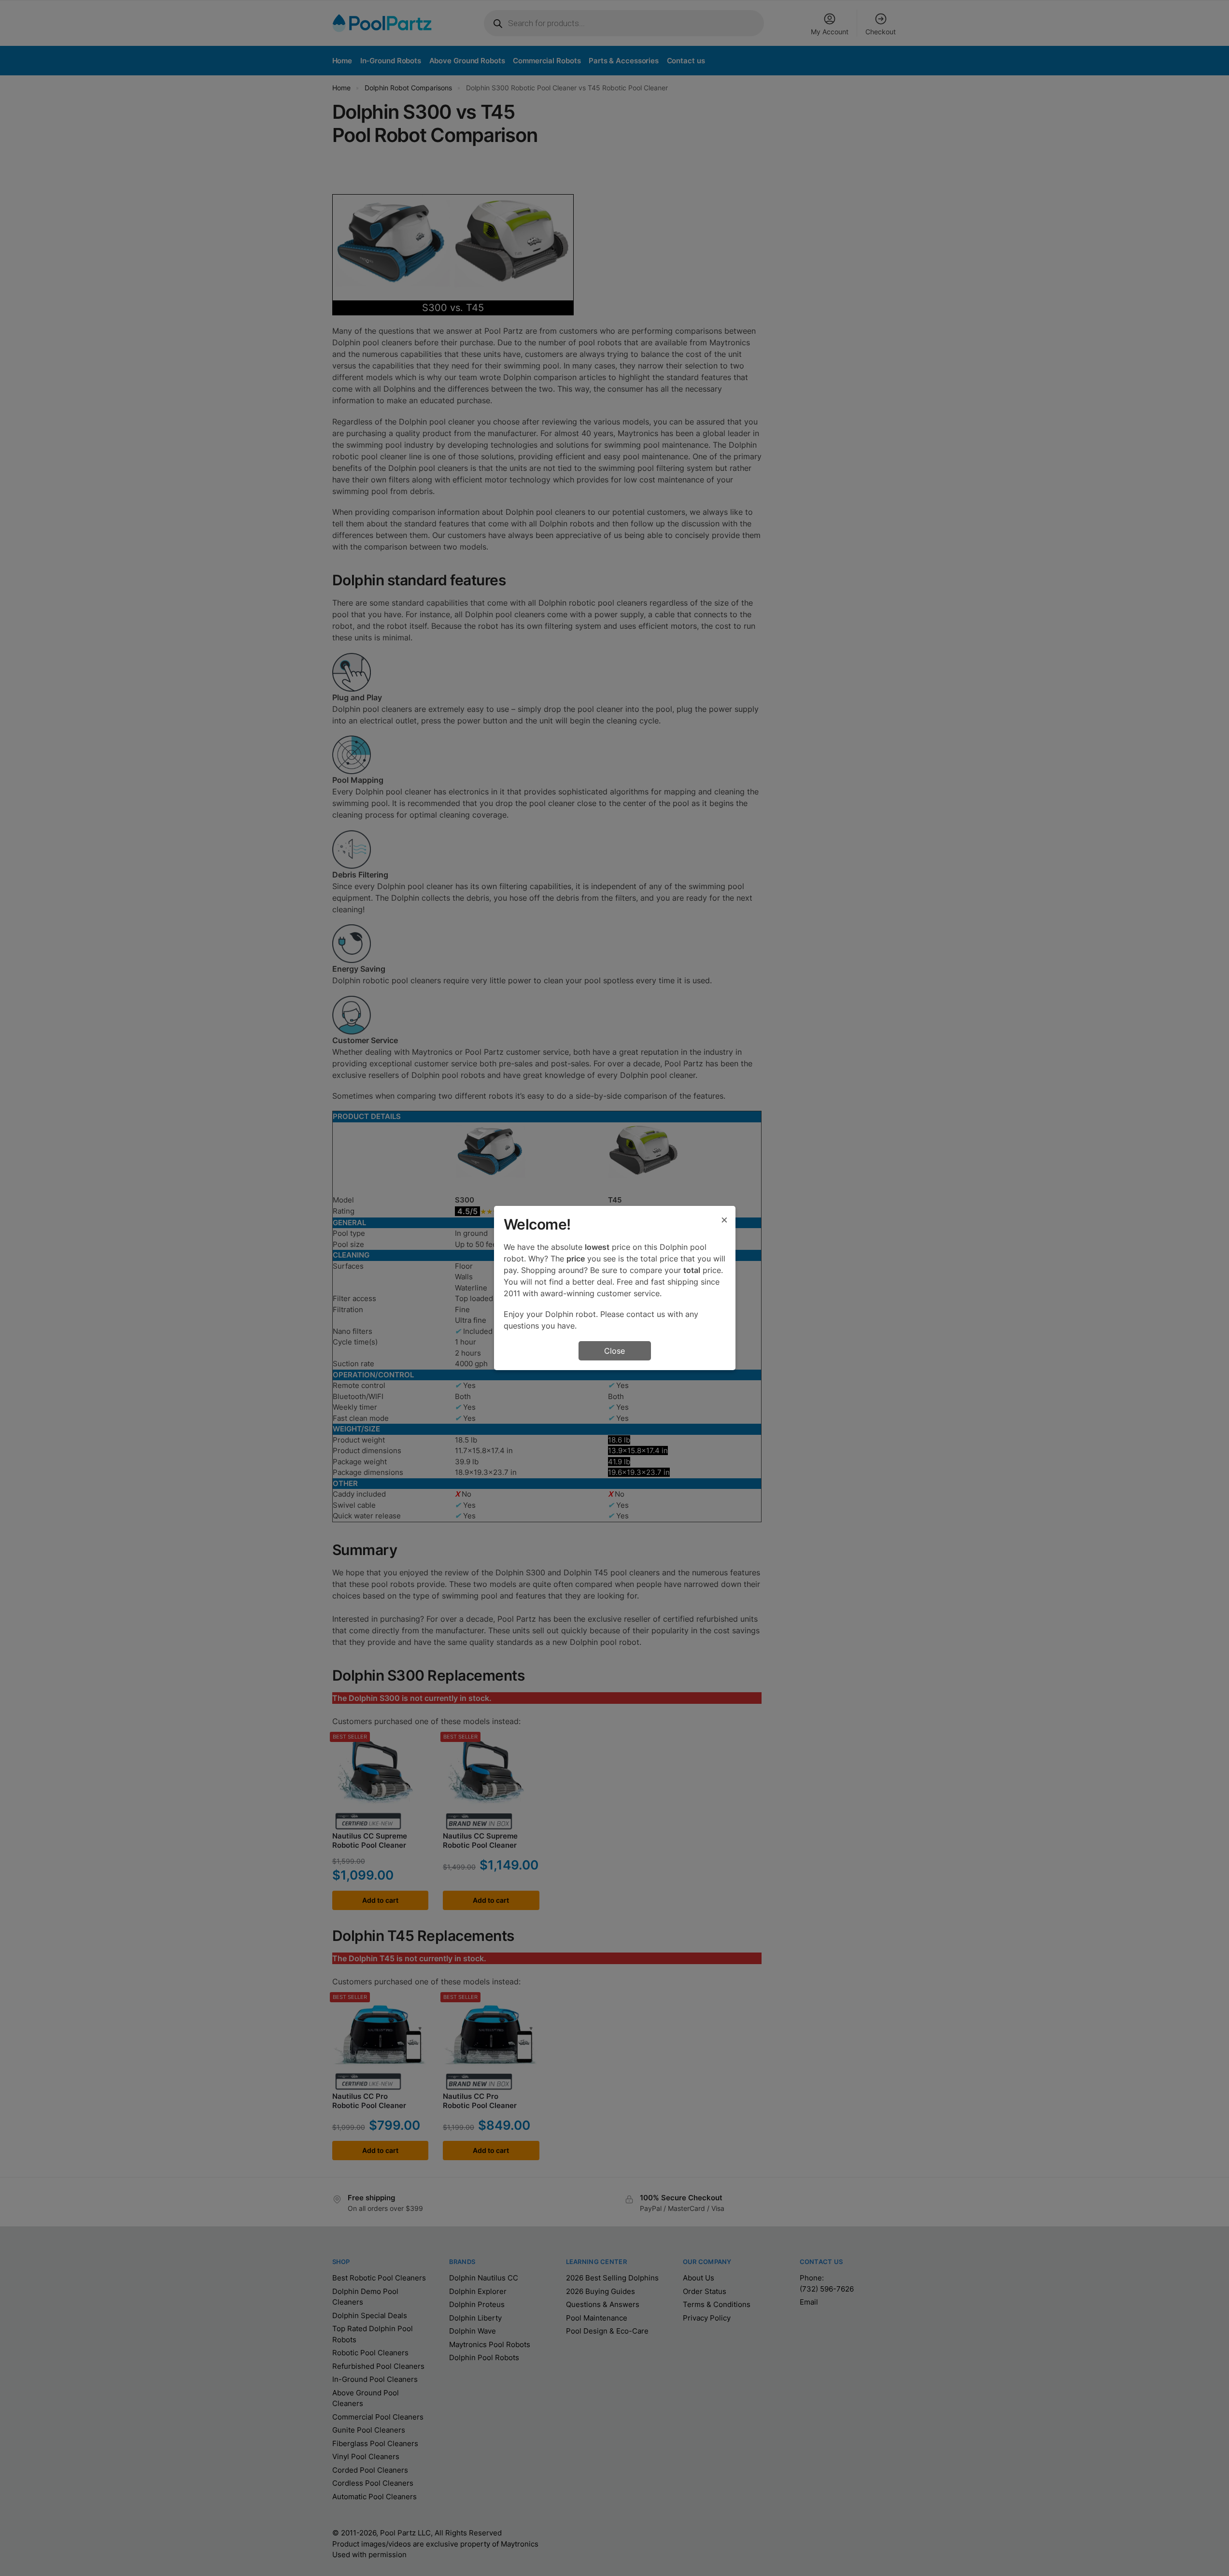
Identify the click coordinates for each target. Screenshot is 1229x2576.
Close (614, 1351)
